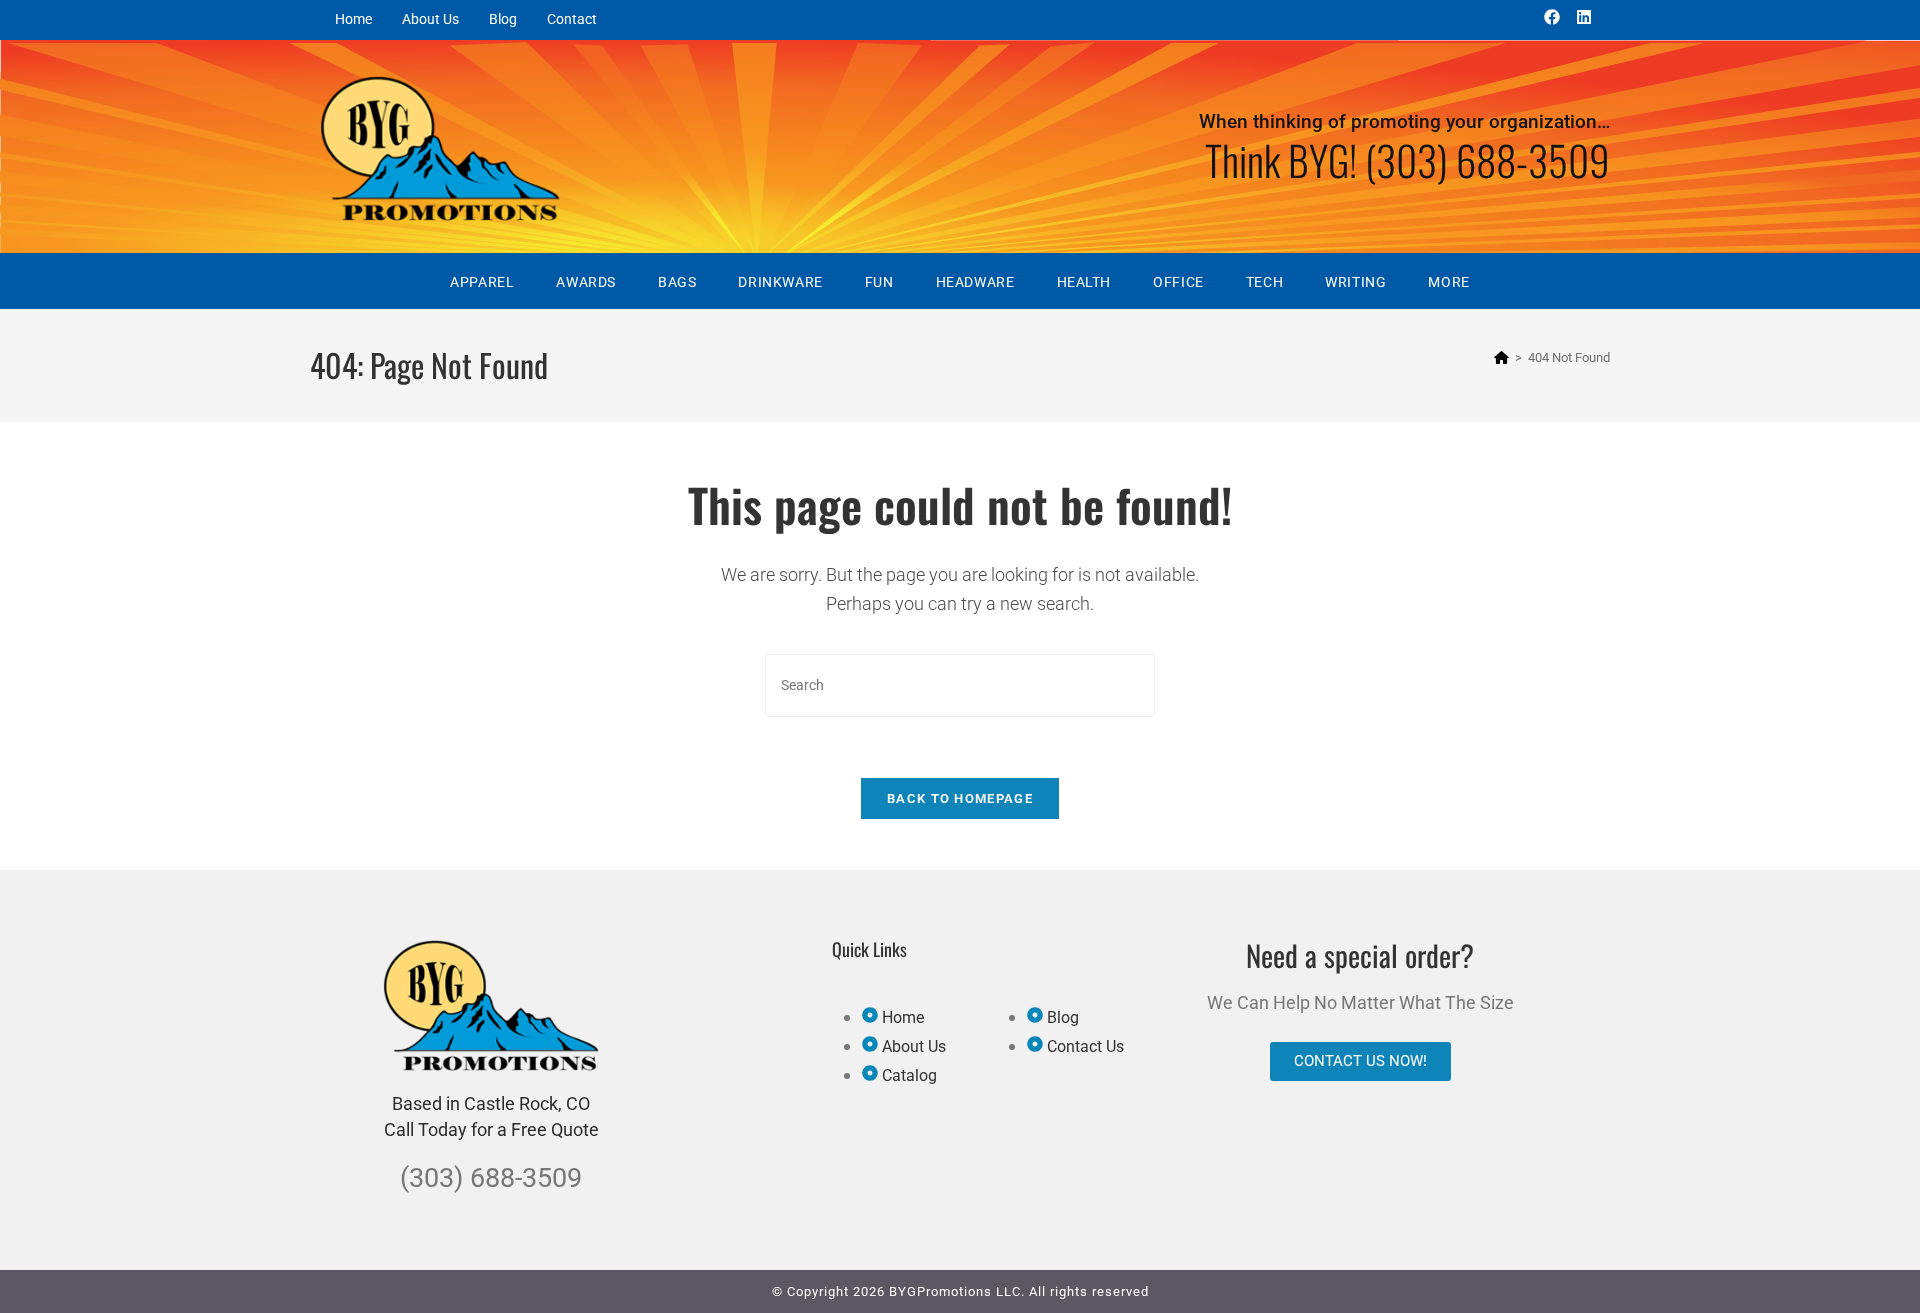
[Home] (1501, 357)
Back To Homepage (960, 798)
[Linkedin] (1584, 17)
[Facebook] (1552, 17)
